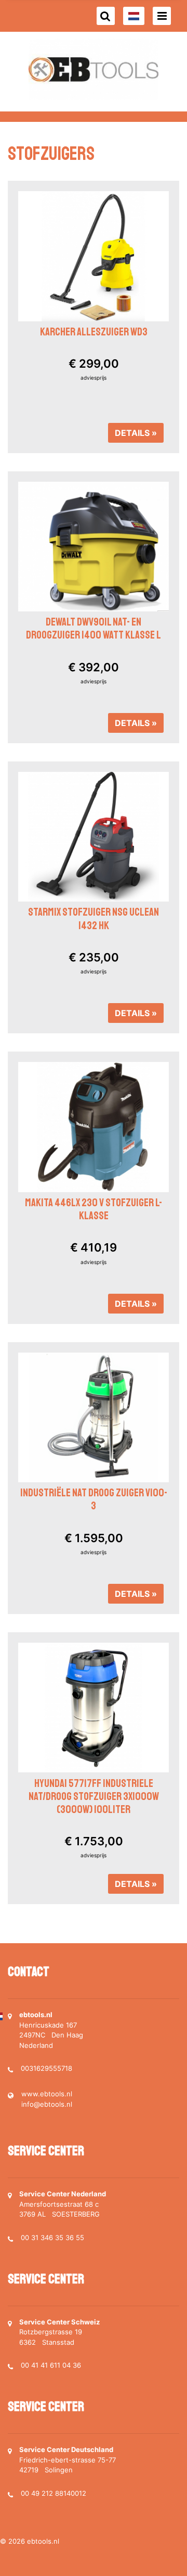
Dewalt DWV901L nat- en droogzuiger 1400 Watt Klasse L (94, 628)
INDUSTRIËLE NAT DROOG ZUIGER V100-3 (94, 1499)
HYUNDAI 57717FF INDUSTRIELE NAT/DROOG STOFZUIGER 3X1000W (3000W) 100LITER (94, 1796)
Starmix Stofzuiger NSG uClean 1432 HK (94, 918)
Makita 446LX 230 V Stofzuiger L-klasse (94, 1209)
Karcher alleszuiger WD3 (94, 332)
